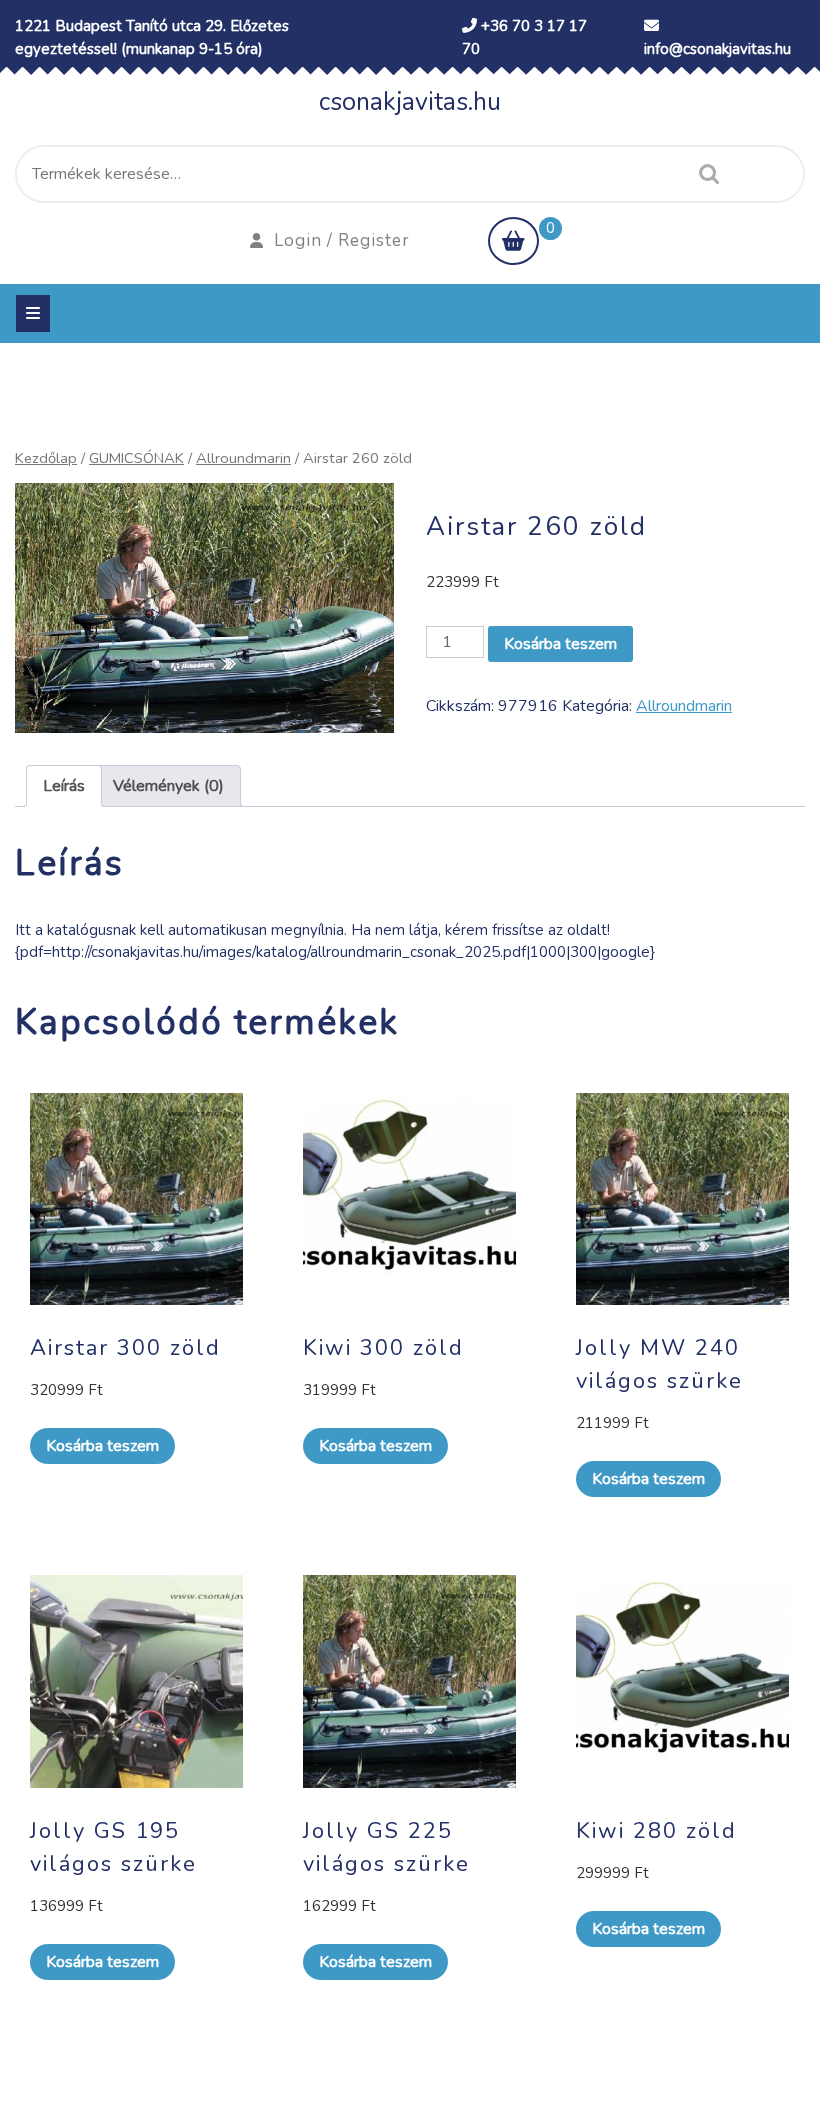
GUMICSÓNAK (136, 458)
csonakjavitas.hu (410, 102)
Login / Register (342, 240)
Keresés (704, 174)
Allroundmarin (243, 458)
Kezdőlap (46, 458)
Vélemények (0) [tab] (168, 786)
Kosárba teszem (560, 644)
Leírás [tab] (64, 786)
